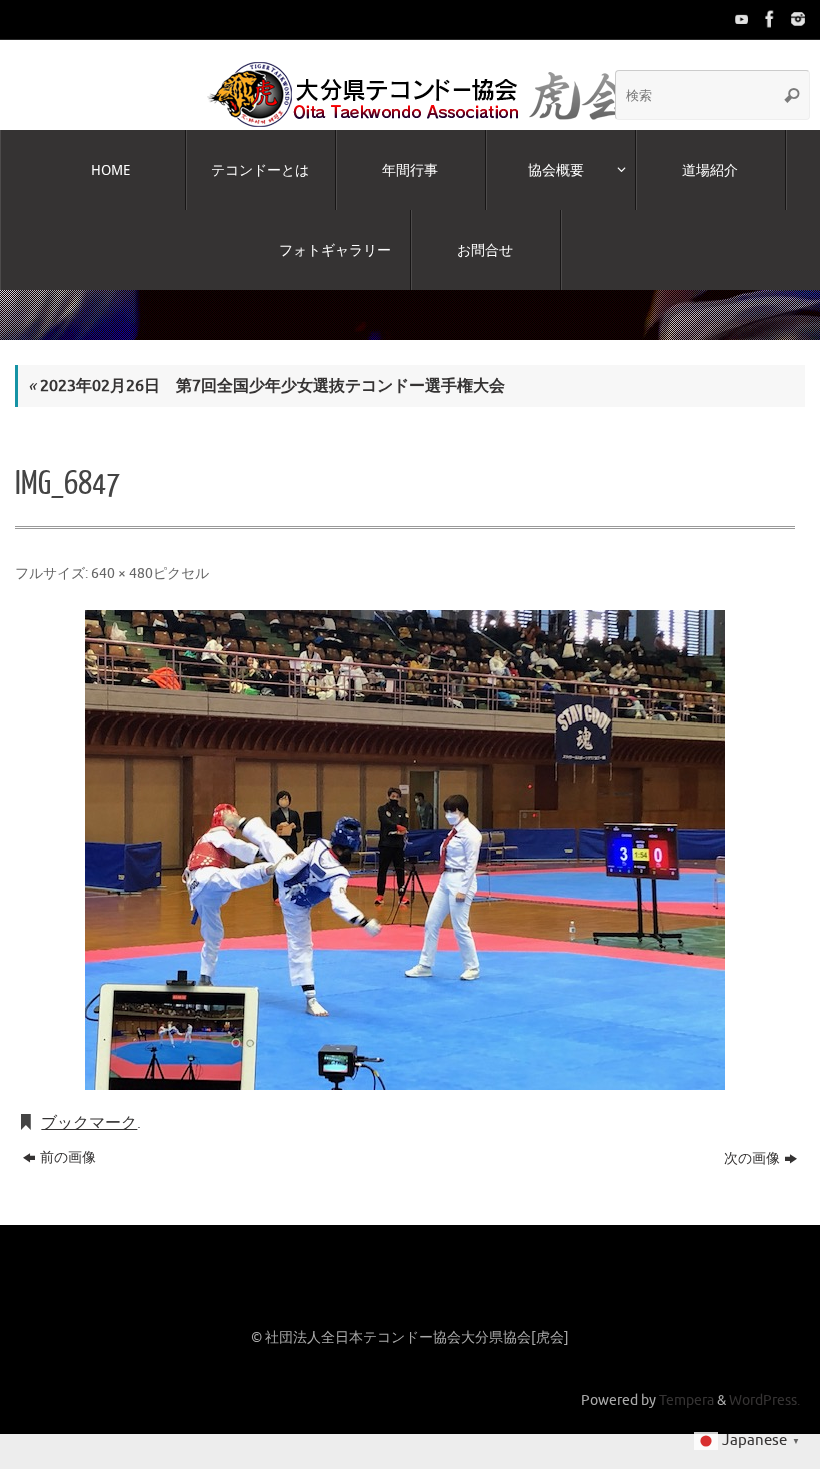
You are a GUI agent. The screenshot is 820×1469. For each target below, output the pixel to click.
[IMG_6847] (405, 831)
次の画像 (752, 1139)
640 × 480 (122, 554)
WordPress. (764, 1381)
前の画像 (68, 1138)
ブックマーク (89, 1104)
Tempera (686, 1381)
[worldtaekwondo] (796, 19)
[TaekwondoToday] (740, 19)
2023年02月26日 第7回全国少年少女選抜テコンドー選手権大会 (266, 367)
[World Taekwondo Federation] (768, 19)
